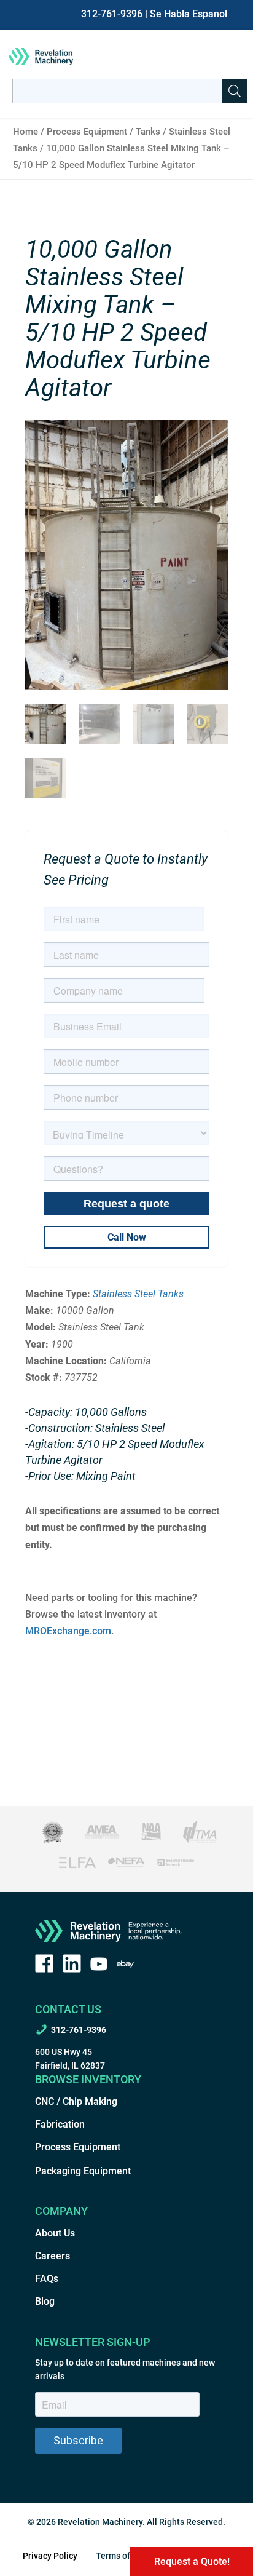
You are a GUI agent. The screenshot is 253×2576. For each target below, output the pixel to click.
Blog (45, 2301)
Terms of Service (128, 2556)
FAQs (47, 2279)
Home (25, 132)
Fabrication (60, 2124)
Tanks (148, 132)
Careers (53, 2256)
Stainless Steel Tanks (138, 1294)
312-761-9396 (112, 14)
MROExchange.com (68, 1631)
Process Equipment (87, 132)
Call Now (127, 1237)
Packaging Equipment (83, 2171)
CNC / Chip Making (76, 2101)
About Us (55, 2233)
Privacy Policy (50, 2556)
